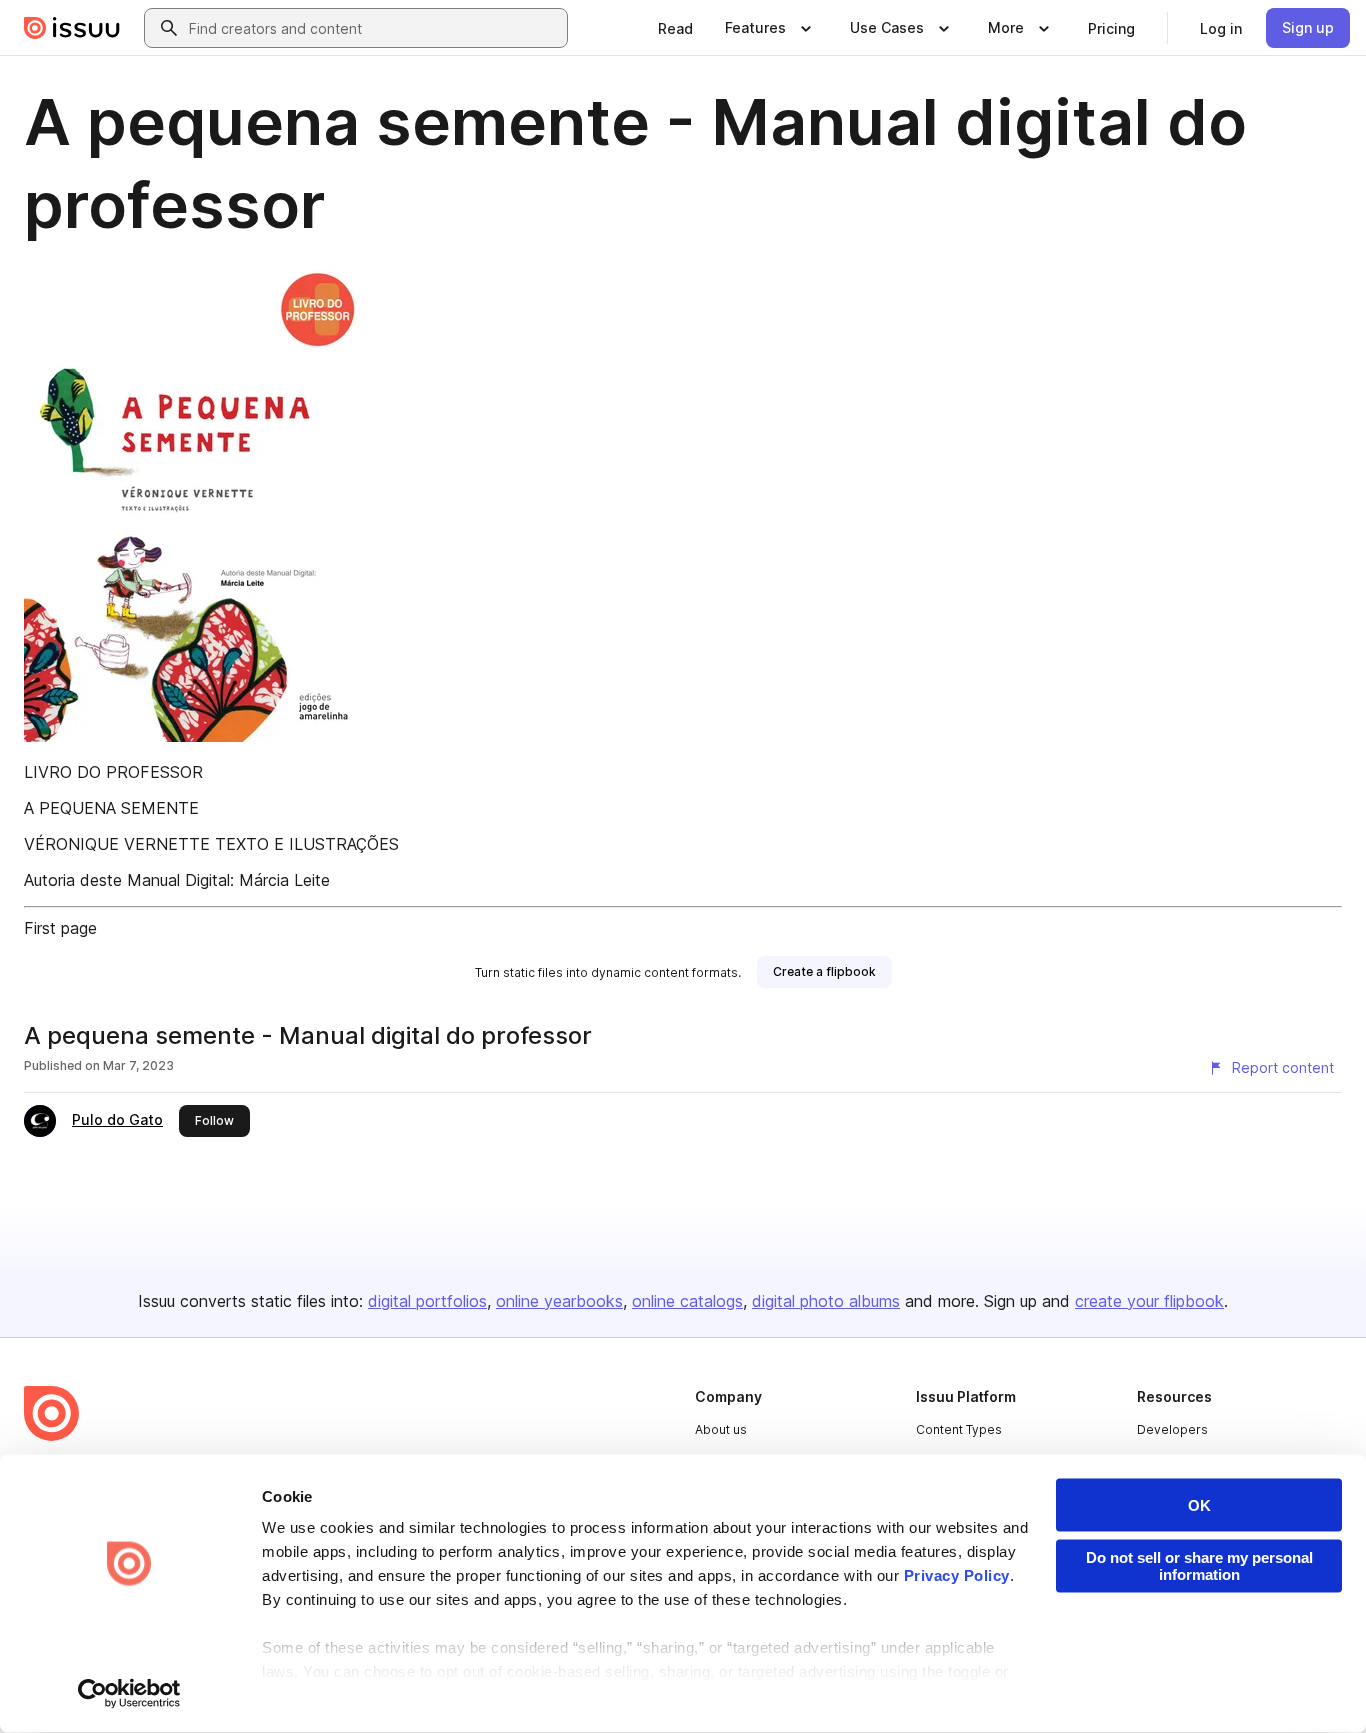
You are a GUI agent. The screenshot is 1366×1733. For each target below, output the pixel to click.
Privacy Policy (957, 1575)
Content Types (959, 1429)
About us (721, 1429)
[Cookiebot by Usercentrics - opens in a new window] (129, 1694)
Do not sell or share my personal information (1199, 1566)
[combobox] (374, 28)
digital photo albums (826, 1301)
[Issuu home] (72, 28)
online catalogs (687, 1301)
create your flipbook (1149, 1301)
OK (1199, 1505)
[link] (675, 28)
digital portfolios (427, 1301)
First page (60, 928)
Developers (1172, 1429)
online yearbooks (559, 1301)
